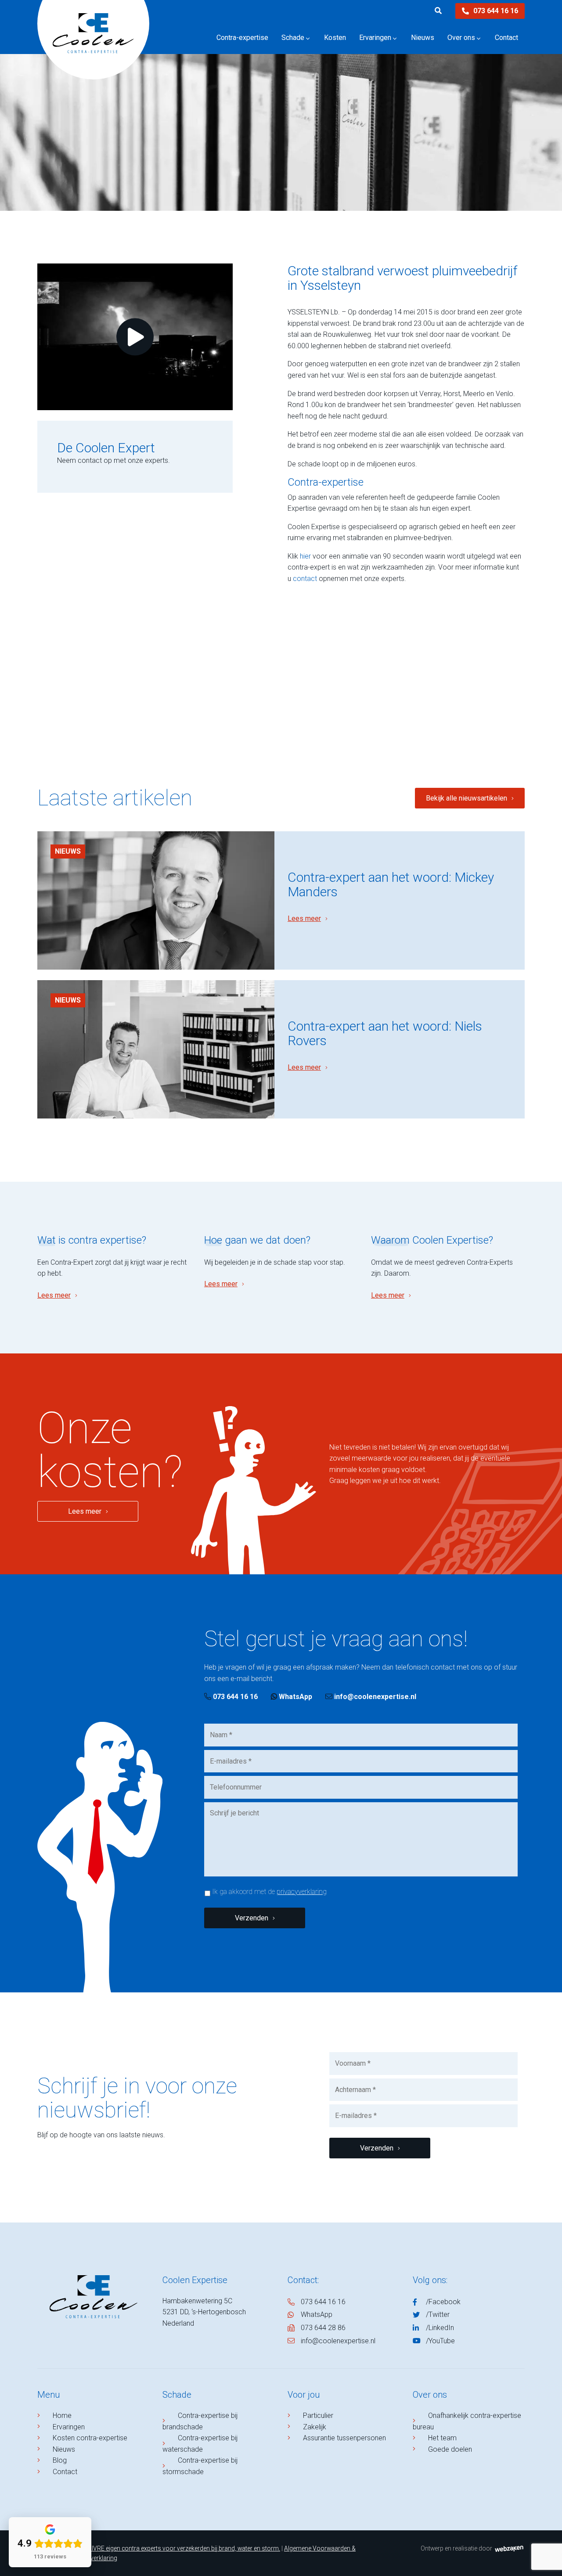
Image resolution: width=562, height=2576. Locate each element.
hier (305, 556)
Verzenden (252, 1918)
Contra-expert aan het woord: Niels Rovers (385, 1033)
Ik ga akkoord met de (269, 1892)
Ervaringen (69, 2427)
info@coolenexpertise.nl (375, 1697)
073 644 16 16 (496, 11)
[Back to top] (546, 2560)
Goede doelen (450, 2449)
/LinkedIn (440, 2328)
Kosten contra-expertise (90, 2438)
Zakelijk (315, 2427)
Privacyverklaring (94, 2558)
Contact (65, 2472)
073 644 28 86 (323, 2328)
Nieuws (68, 851)
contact (305, 579)
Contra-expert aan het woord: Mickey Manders (391, 884)
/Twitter (438, 2314)
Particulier (318, 2415)
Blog (60, 2460)
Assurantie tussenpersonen (344, 2438)
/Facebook (443, 2302)
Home (62, 2415)
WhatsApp (295, 1697)
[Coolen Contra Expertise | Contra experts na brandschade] (93, 46)
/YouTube (440, 2341)
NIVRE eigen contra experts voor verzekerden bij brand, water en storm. (184, 2548)
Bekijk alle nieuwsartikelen (467, 798)
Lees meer (304, 918)
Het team (442, 2438)
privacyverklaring (302, 1892)
